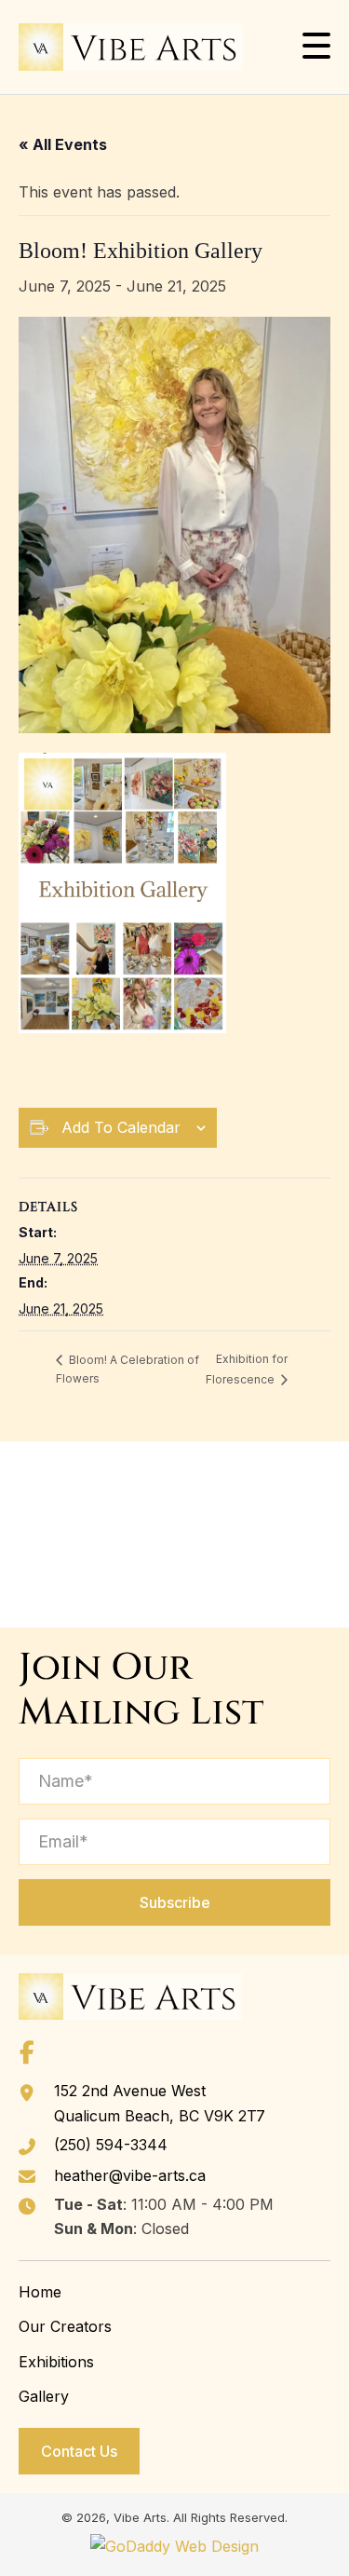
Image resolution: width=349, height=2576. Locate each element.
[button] (316, 46)
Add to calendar (121, 1127)
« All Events (63, 144)
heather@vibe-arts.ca (130, 2175)
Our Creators (65, 2326)
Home (40, 2292)
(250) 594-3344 (111, 2145)
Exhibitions (56, 2362)
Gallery (44, 2396)
